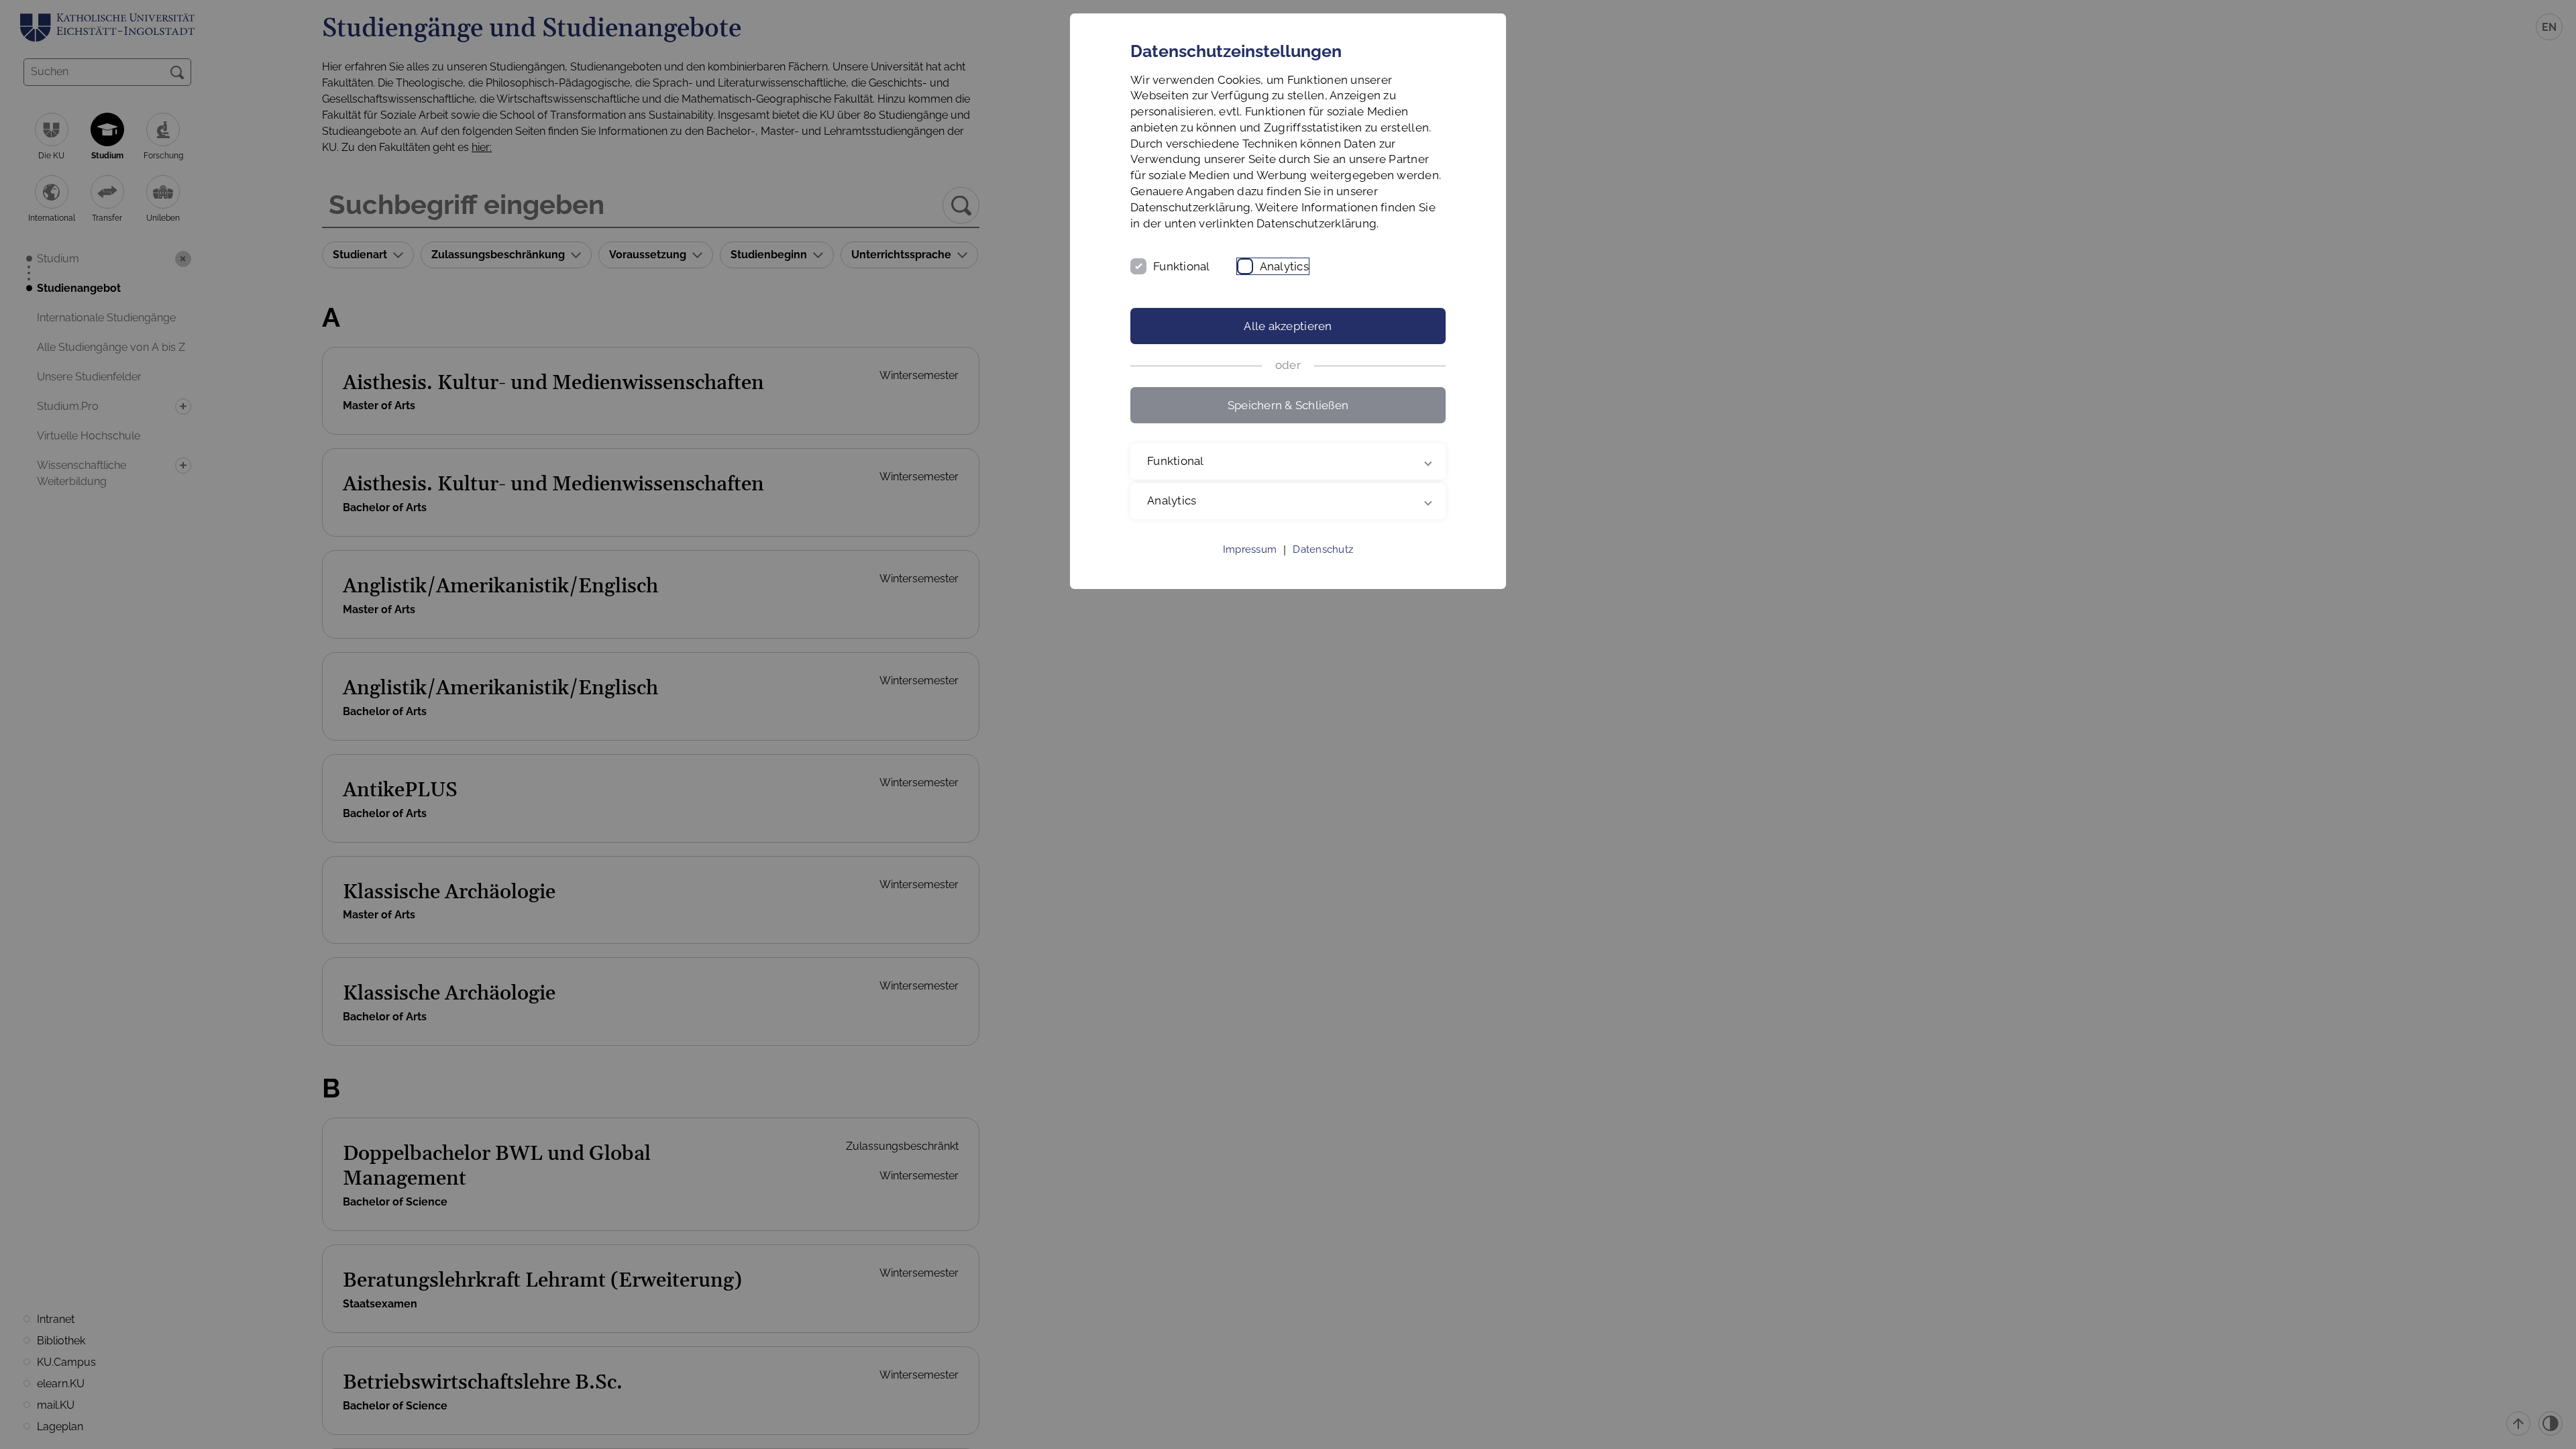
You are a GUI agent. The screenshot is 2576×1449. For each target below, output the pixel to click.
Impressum (1250, 549)
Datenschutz (1323, 549)
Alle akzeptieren (1288, 326)
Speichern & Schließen (1288, 405)
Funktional (1182, 266)
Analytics (1284, 266)
